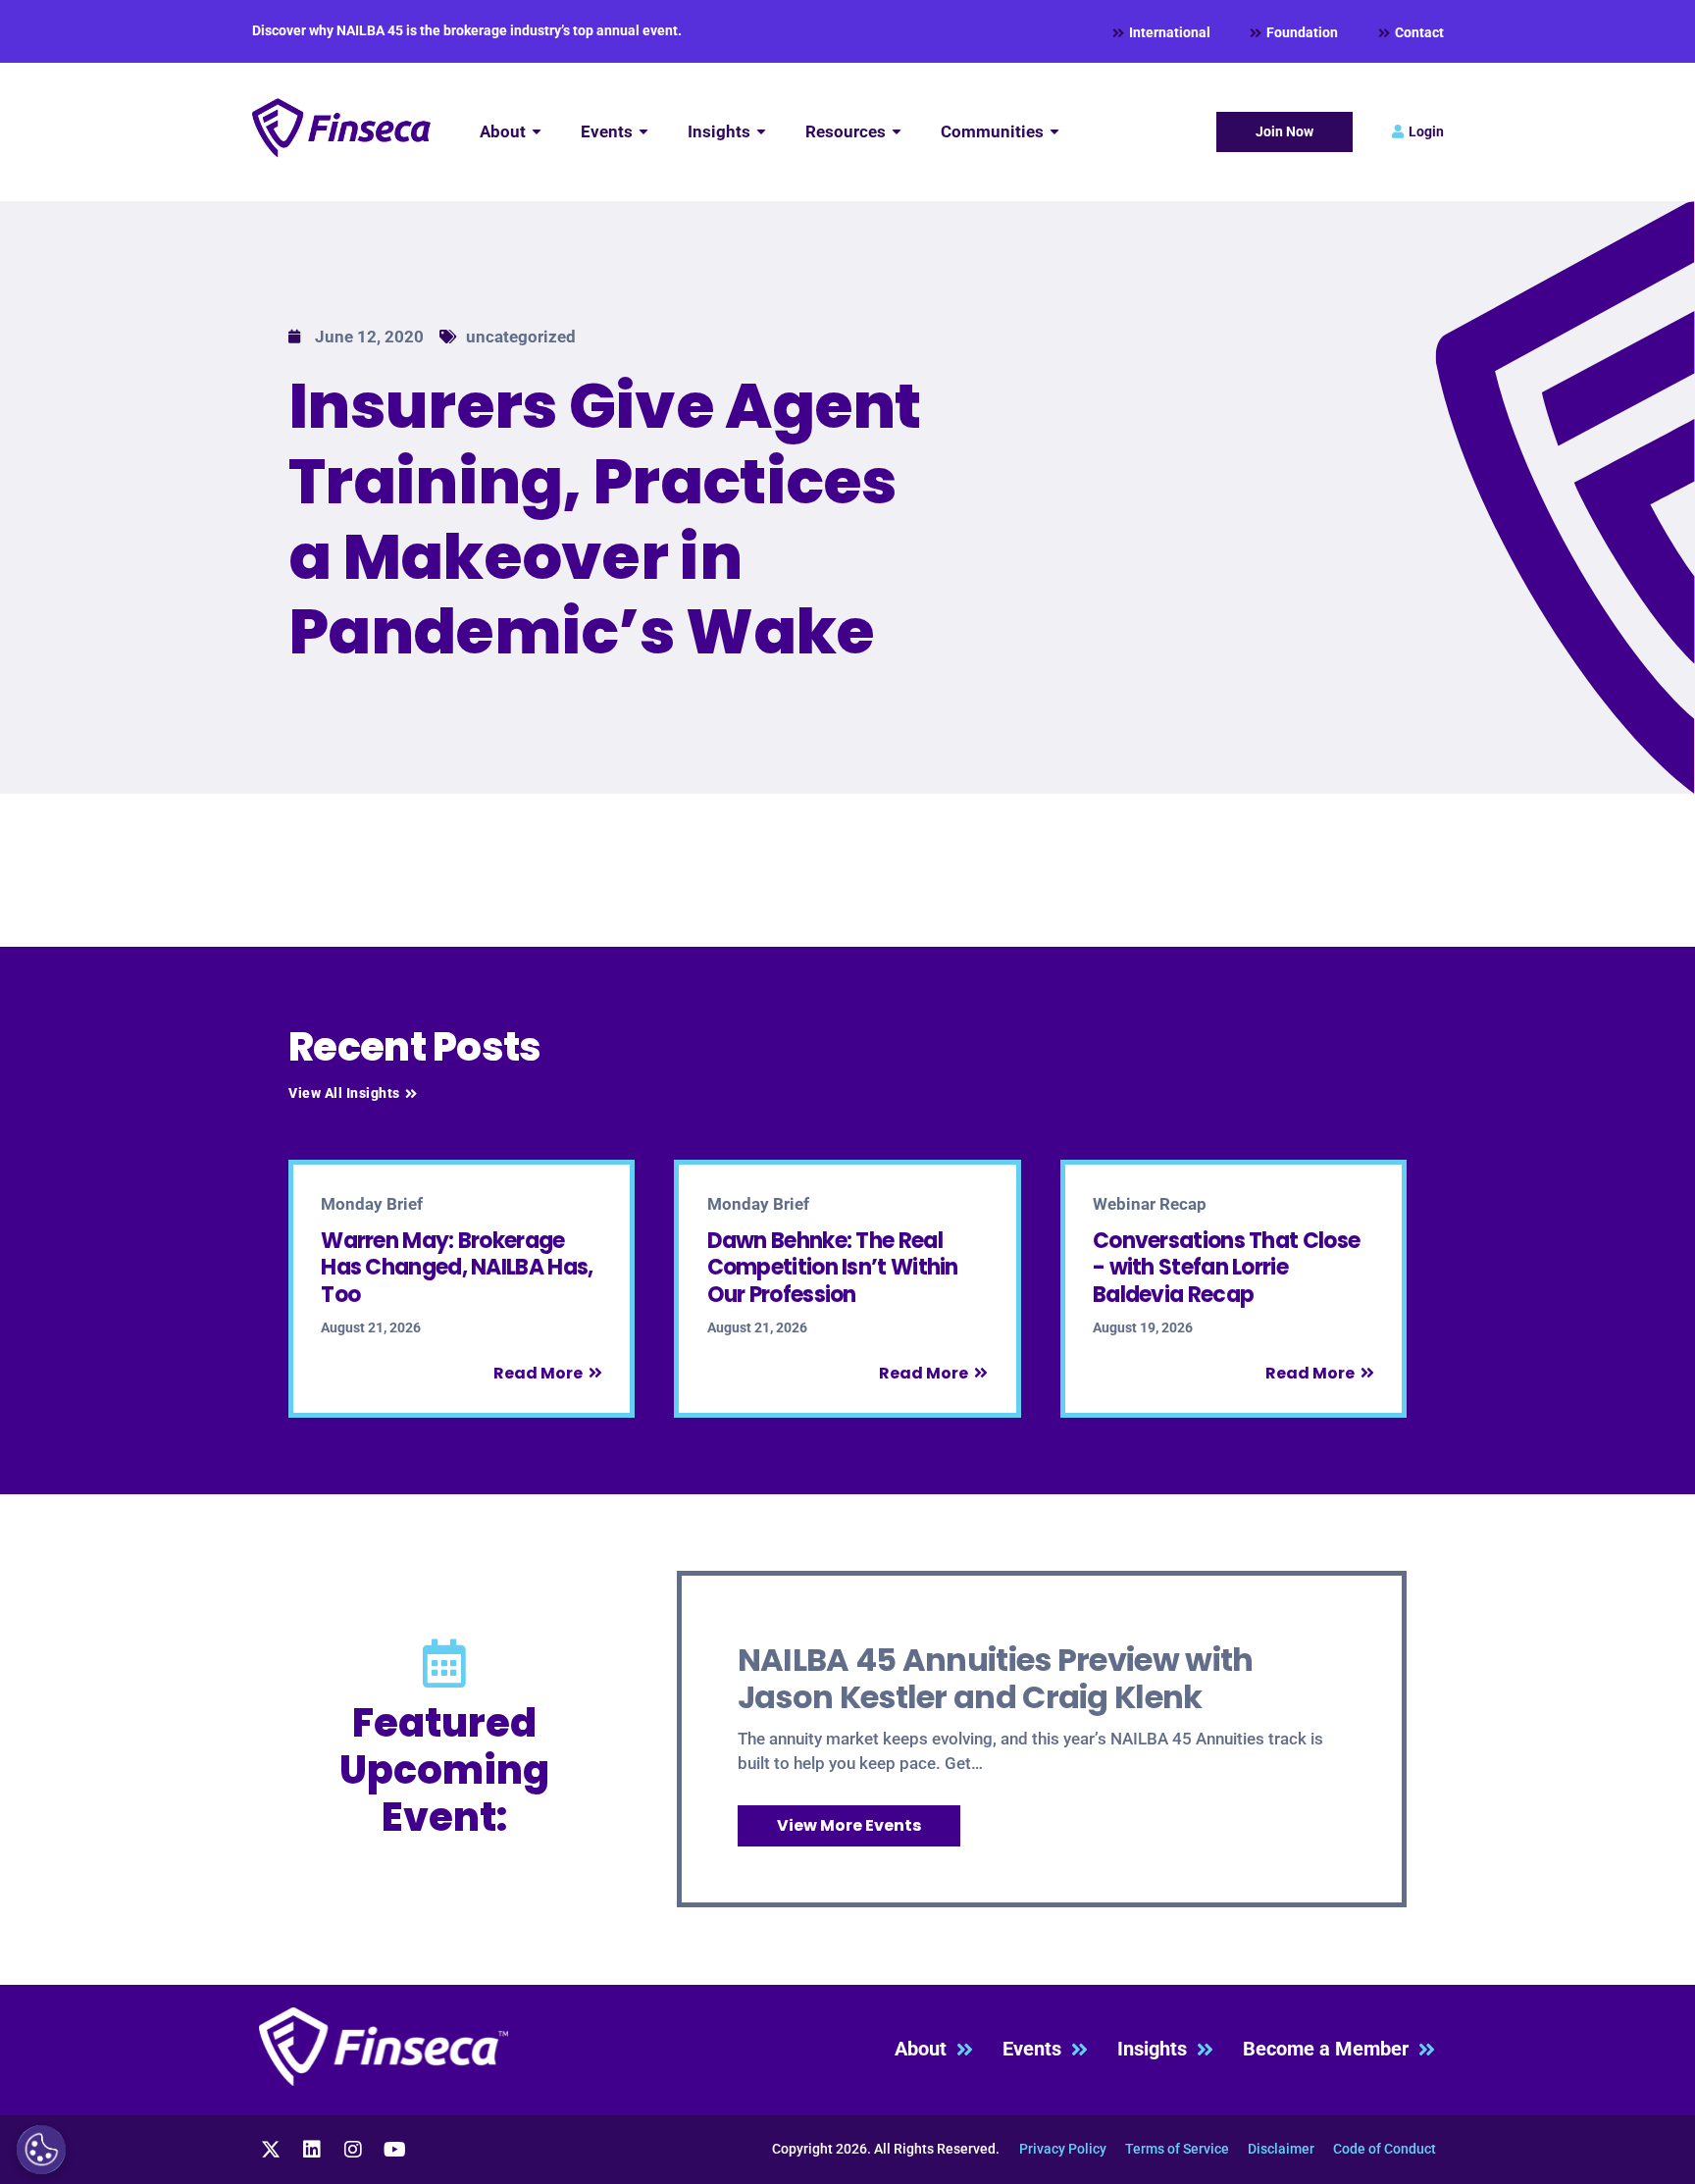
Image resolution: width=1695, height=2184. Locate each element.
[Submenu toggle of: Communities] (1054, 132)
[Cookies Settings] (41, 2150)
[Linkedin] (312, 2150)
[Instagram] (353, 2150)
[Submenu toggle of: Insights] (761, 132)
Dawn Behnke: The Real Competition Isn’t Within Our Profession (833, 1268)
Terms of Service (1177, 2149)
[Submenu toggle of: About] (537, 132)
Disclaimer (1281, 2149)
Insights (1157, 2049)
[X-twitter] (271, 2150)
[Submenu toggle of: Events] (643, 132)
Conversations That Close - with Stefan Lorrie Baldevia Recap (1226, 1268)
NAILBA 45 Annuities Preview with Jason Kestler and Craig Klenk (996, 1678)
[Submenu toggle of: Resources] (897, 132)
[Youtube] (394, 2150)
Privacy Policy (1063, 2149)
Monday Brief (372, 1204)
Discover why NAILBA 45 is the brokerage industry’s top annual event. (467, 30)
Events (1037, 2049)
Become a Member (1331, 2049)
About (925, 2049)
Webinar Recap (1150, 1204)
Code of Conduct (1385, 2149)
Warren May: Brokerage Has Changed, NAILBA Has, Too (457, 1268)
